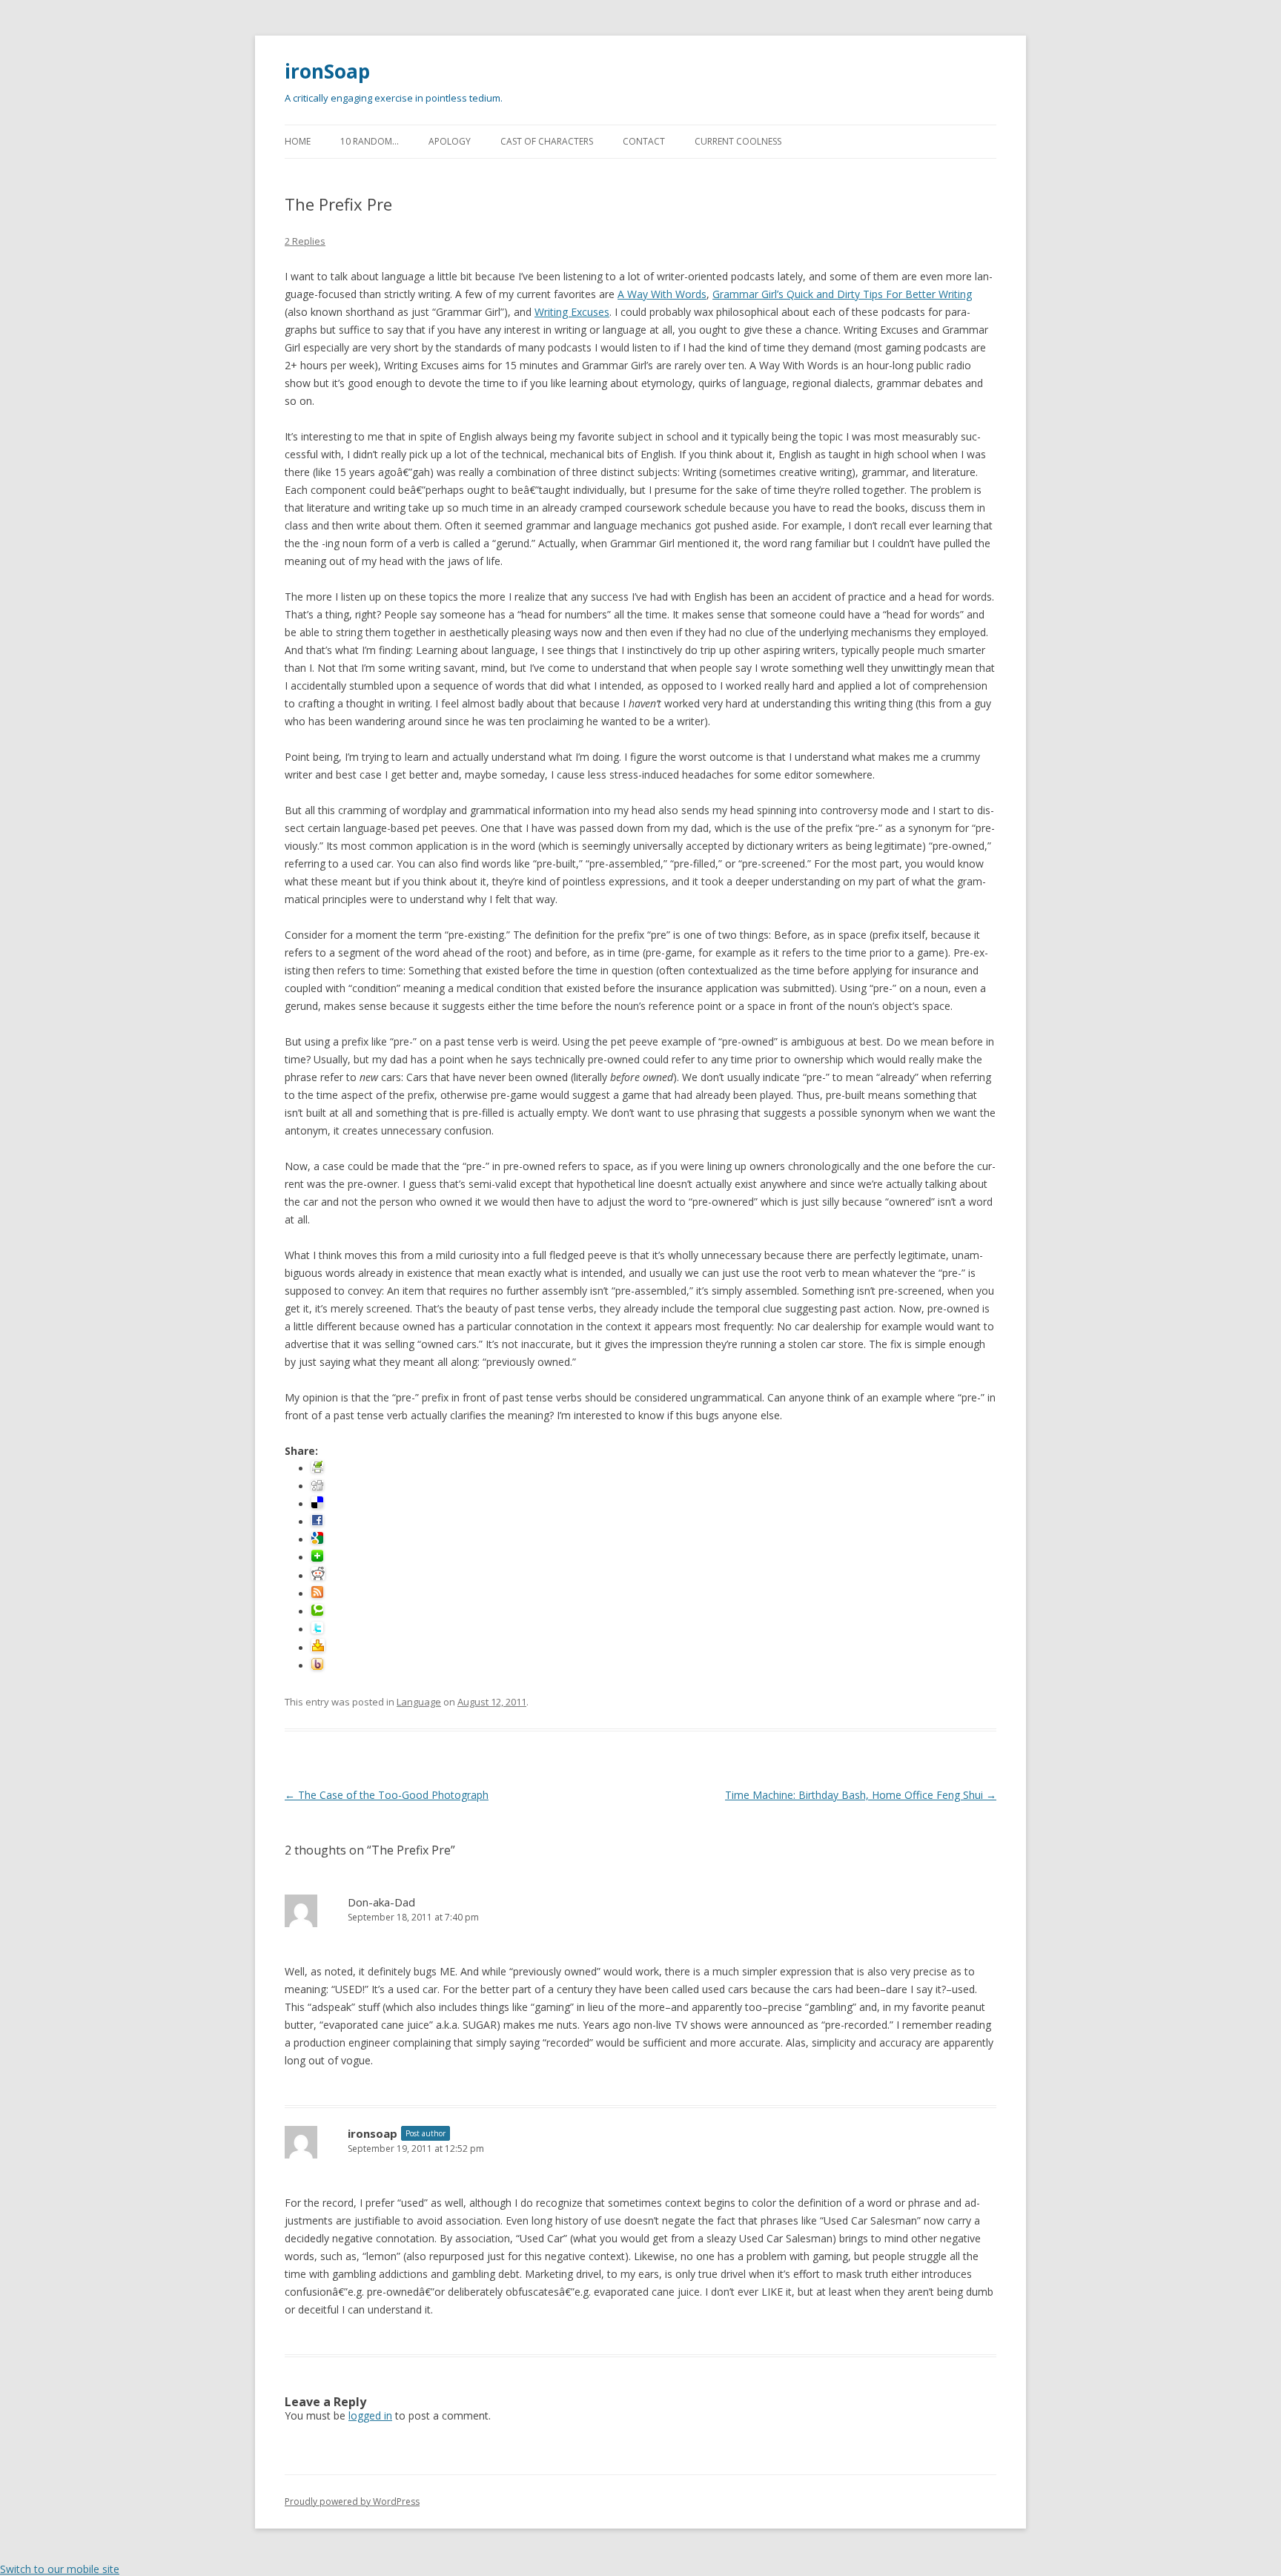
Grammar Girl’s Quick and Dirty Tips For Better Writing (842, 294)
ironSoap (327, 71)
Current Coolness (738, 141)
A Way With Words (662, 294)
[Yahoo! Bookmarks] (318, 1648)
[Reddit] (318, 1576)
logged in (370, 2415)
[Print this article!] (317, 1469)
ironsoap (373, 2133)
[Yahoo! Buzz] (317, 1666)
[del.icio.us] (317, 1504)
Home (298, 141)
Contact (644, 141)
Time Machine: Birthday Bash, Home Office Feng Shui (861, 1795)
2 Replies (305, 241)
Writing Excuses (572, 312)
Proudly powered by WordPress (352, 2501)
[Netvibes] (317, 1558)
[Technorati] (317, 1612)
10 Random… (370, 141)
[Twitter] (317, 1629)
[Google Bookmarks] (317, 1540)
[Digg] (317, 1486)
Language (419, 1702)
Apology (450, 141)
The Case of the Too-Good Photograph (387, 1795)
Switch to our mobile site (60, 2569)
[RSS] (317, 1594)
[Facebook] (317, 1522)
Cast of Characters (547, 141)
